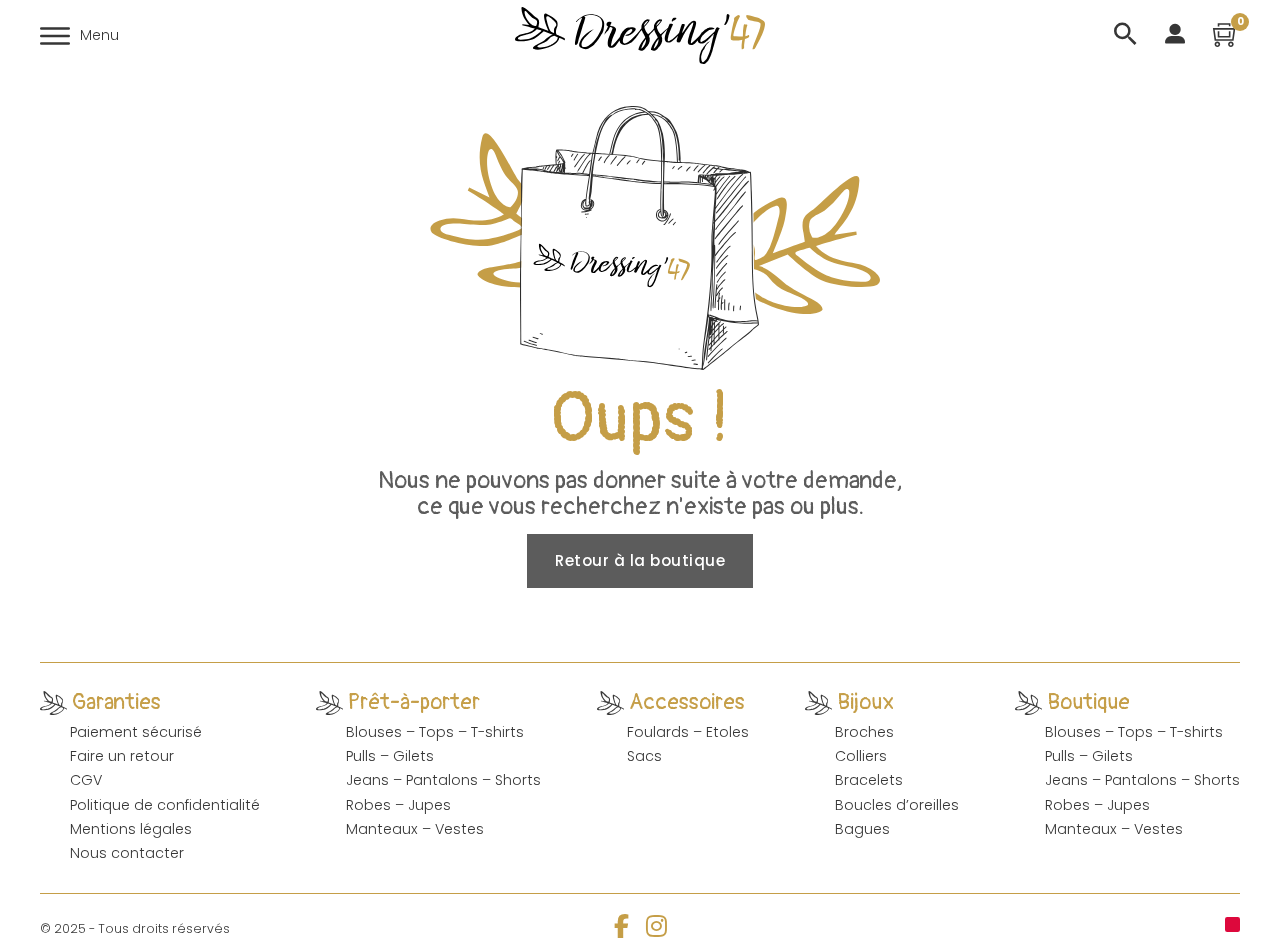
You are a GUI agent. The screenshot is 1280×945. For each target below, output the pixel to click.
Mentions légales (131, 829)
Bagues (862, 829)
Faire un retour (122, 756)
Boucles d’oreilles (897, 805)
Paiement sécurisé (136, 732)
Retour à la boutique (640, 560)
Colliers (861, 756)
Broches (864, 732)
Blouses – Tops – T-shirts (435, 732)
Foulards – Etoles (688, 732)
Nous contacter (127, 853)
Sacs (644, 756)
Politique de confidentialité (165, 805)
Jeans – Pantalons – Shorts (443, 780)
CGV (86, 780)
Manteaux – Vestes (415, 829)
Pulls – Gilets (390, 756)
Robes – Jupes (398, 805)
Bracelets (869, 780)
